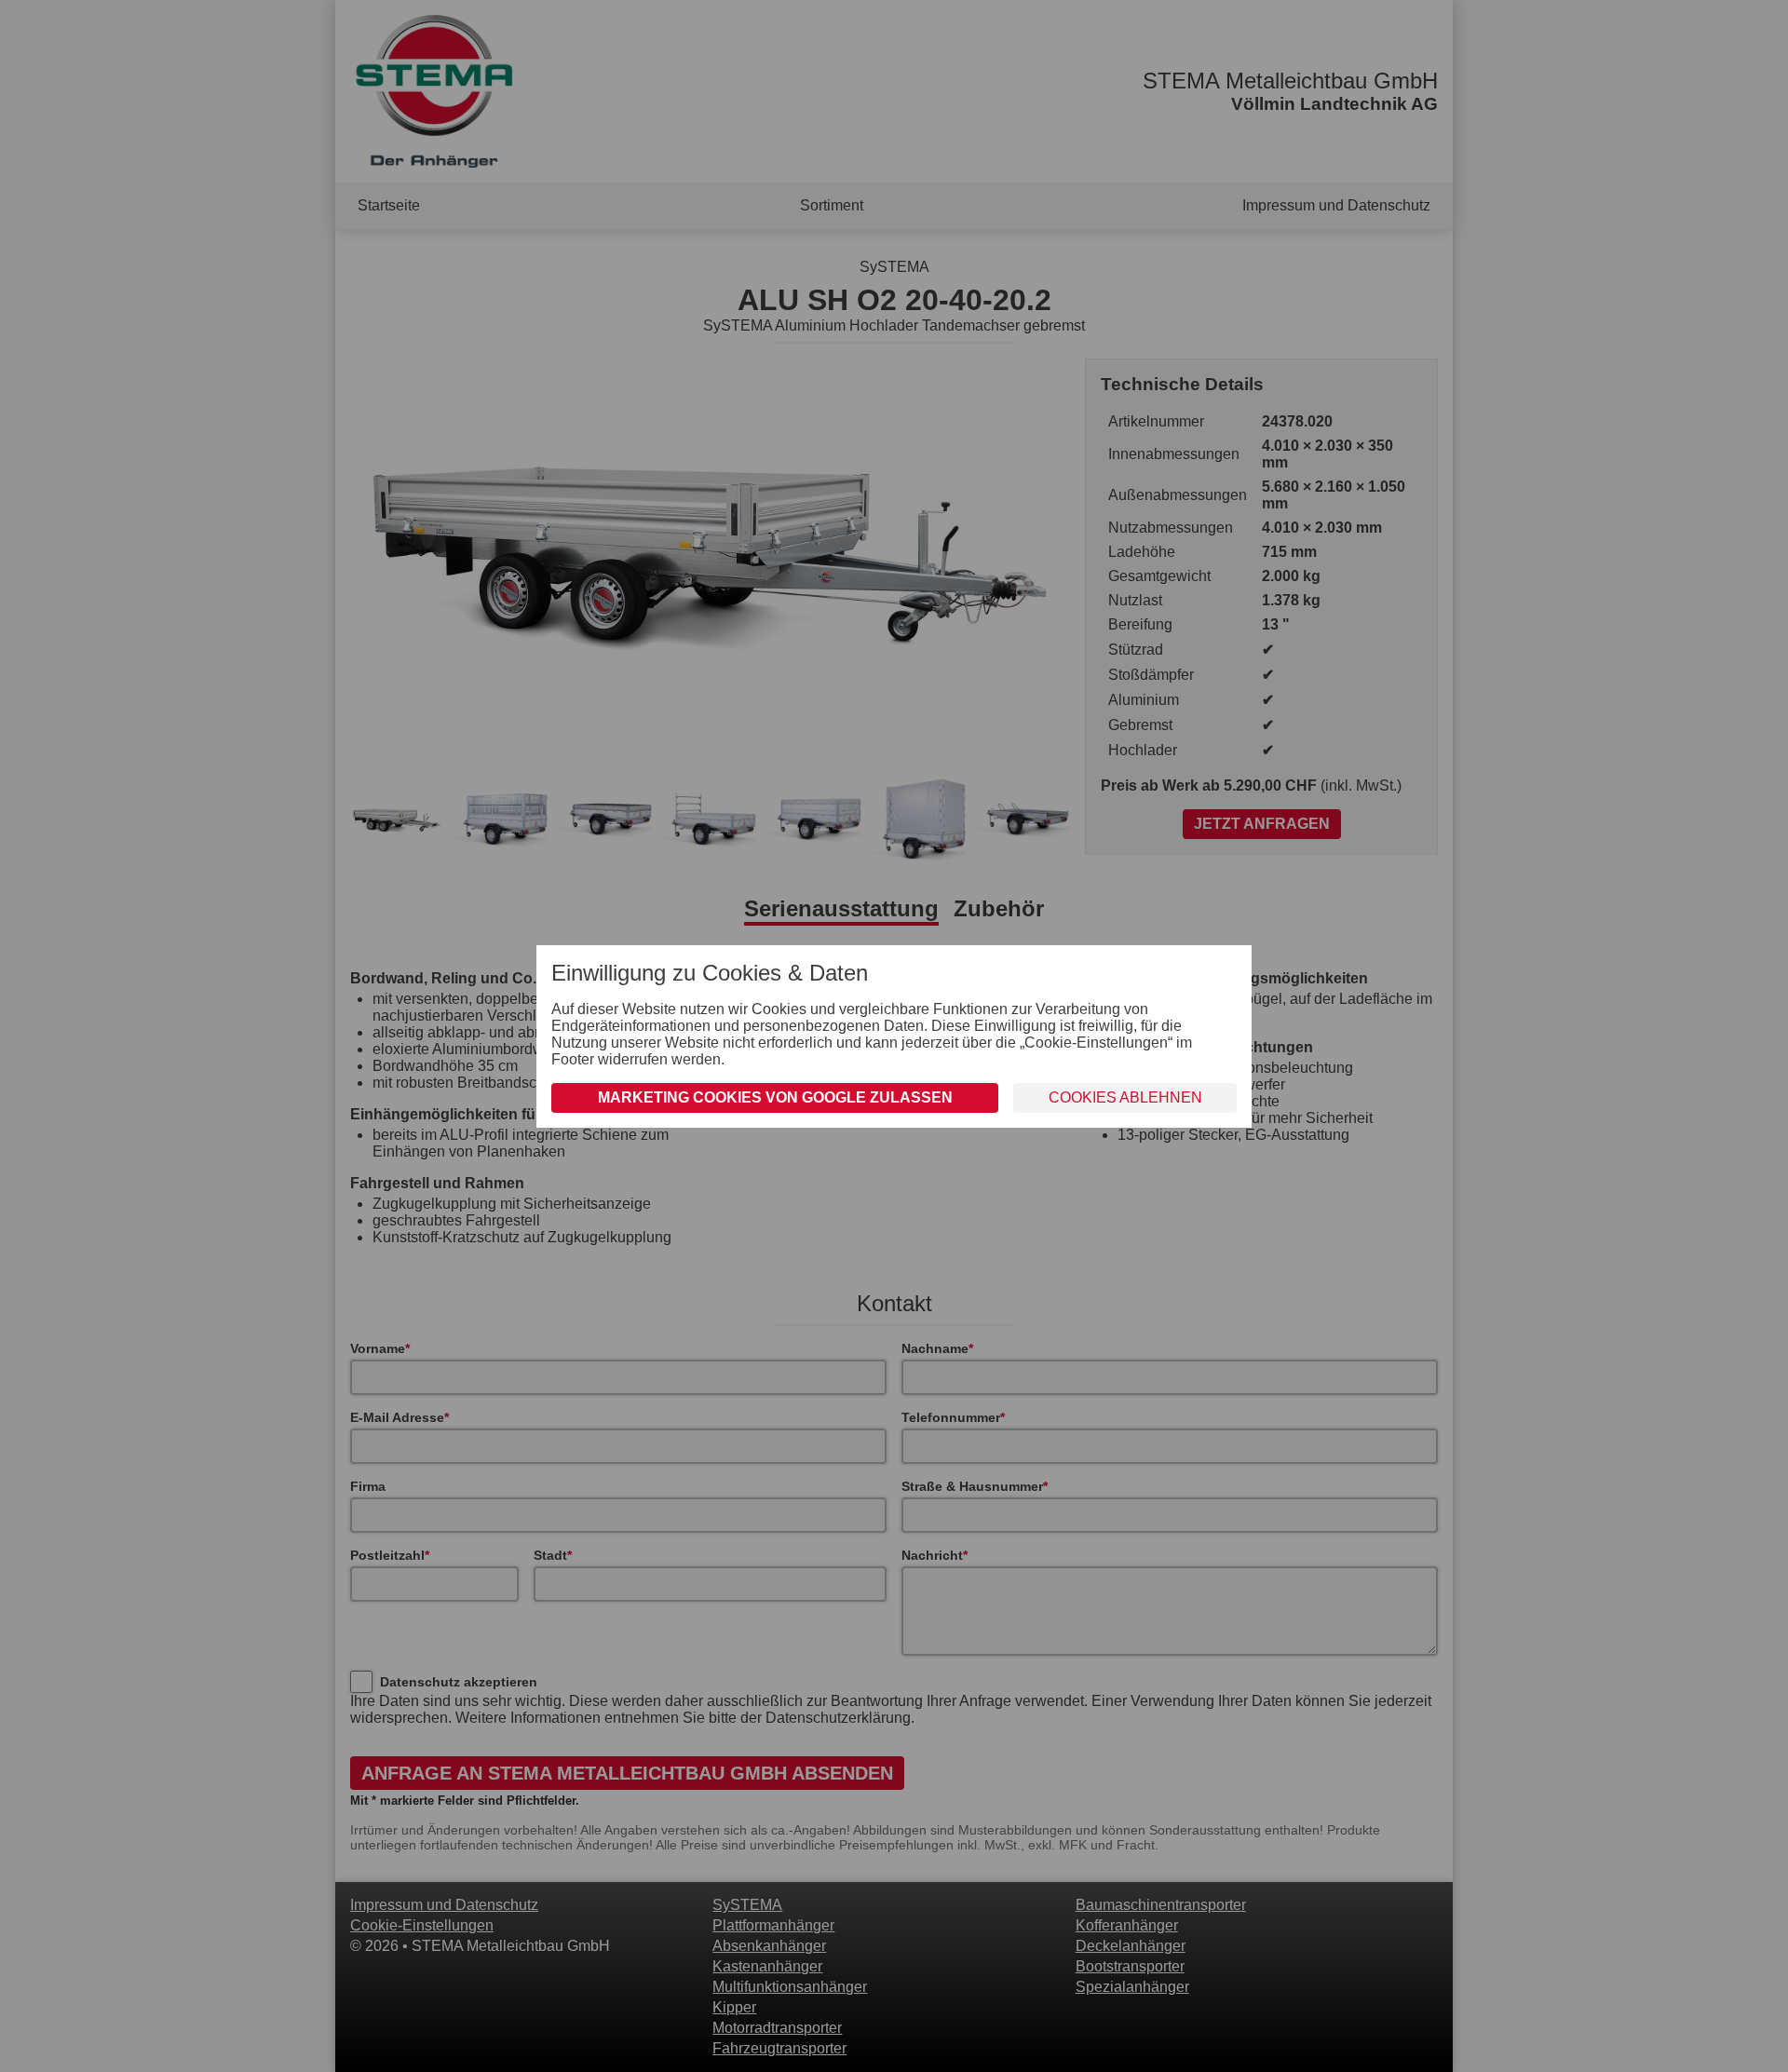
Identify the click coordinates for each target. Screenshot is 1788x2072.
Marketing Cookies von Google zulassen (775, 1097)
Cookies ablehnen (1125, 1097)
